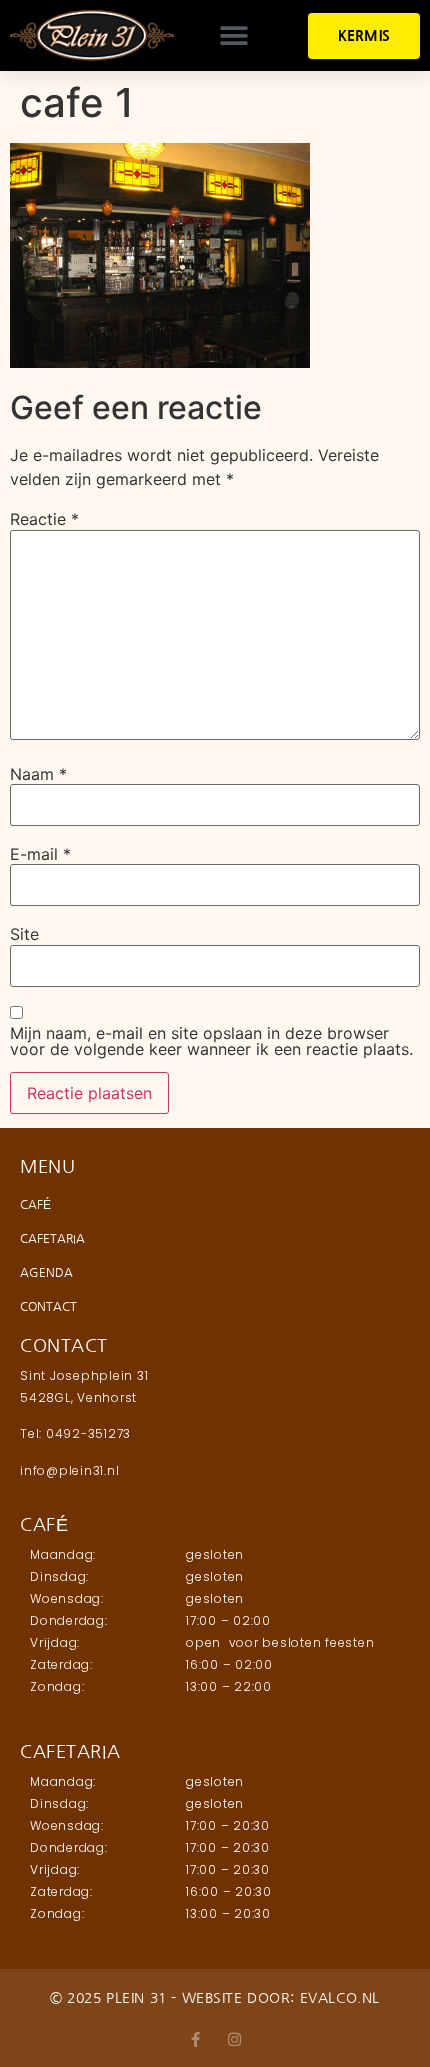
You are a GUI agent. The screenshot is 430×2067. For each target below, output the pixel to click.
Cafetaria (52, 1239)
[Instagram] (234, 2039)
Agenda (46, 1273)
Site (24, 934)
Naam (38, 774)
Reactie (44, 519)
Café (35, 1205)
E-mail (40, 854)
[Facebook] (195, 2039)
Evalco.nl (340, 1998)
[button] (233, 35)
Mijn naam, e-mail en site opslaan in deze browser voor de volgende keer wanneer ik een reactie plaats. (211, 1041)
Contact (48, 1307)
